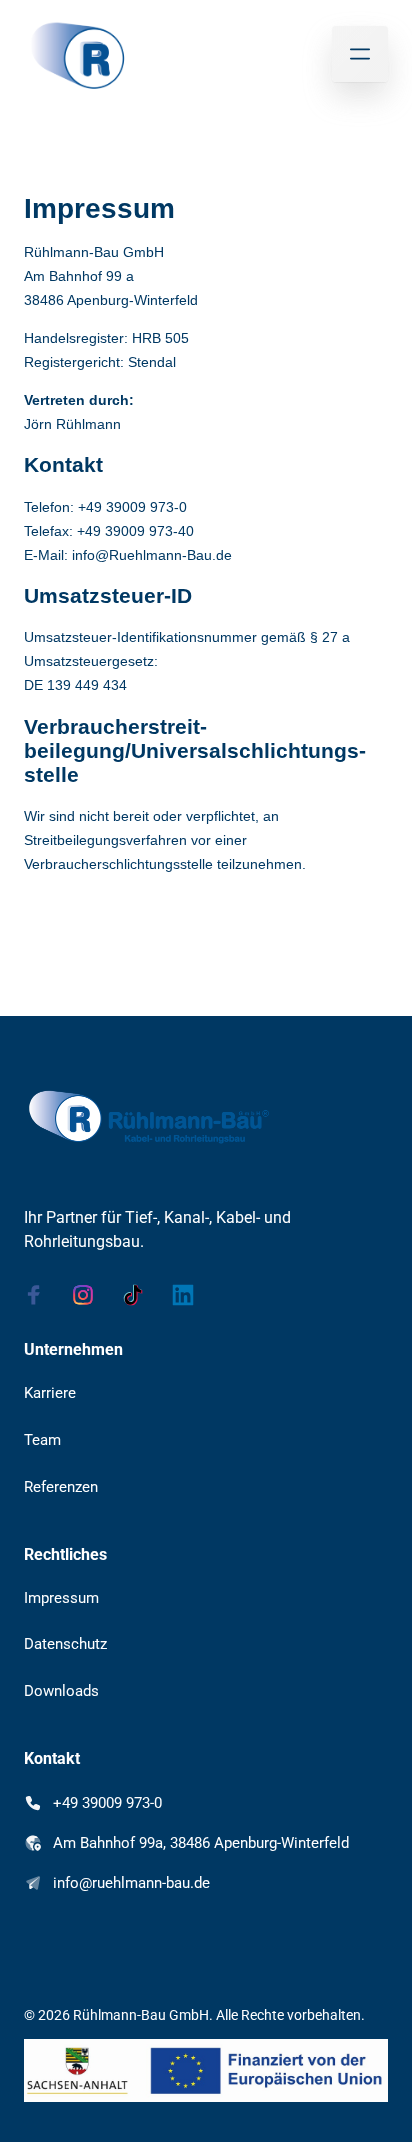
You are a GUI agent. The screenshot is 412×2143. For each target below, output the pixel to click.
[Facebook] (41, 1295)
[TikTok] (140, 1295)
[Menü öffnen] (360, 54)
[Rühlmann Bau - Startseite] (76, 54)
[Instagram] (91, 1295)
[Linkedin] (190, 1295)
